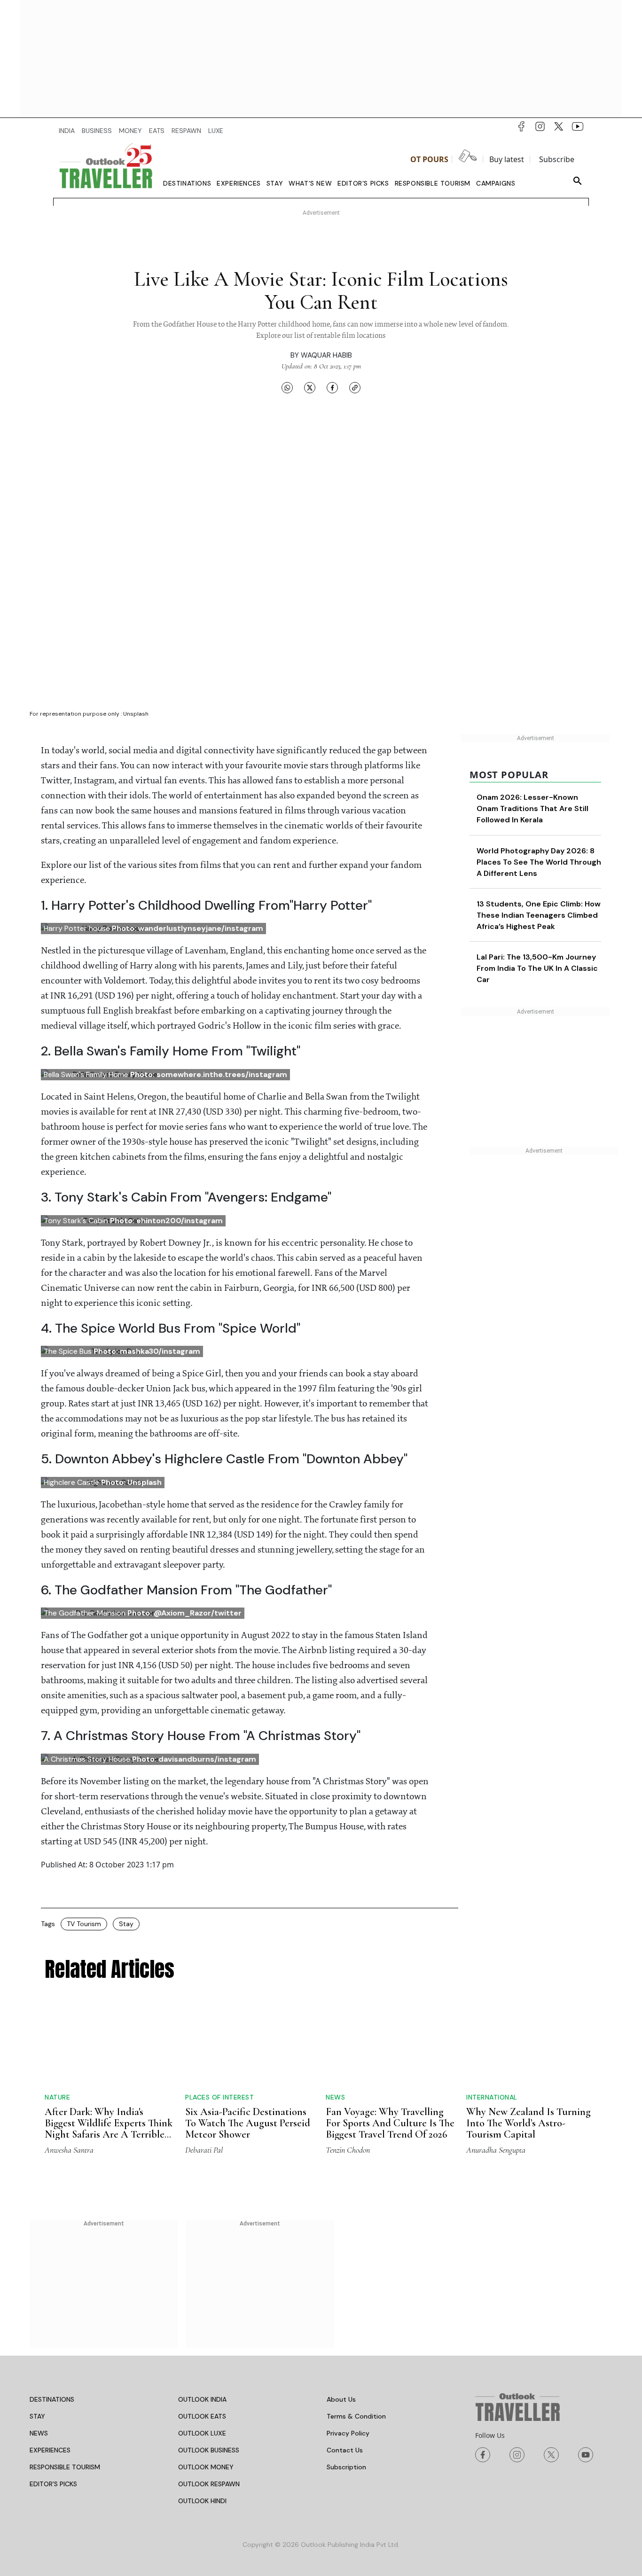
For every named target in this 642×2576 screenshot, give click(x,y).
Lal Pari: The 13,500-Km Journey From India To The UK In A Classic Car (537, 991)
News (335, 2037)
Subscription (346, 2467)
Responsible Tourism (433, 183)
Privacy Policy (348, 2433)
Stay (275, 183)
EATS (157, 131)
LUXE (216, 131)
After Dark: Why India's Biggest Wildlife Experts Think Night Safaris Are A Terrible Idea (109, 2129)
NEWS (39, 2433)
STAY (37, 2416)
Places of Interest (219, 2097)
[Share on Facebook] (332, 387)
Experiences (239, 183)
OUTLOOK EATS (202, 2416)
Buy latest (507, 159)
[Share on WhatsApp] (287, 387)
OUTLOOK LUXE (202, 2433)
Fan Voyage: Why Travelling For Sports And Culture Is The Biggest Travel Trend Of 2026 (390, 2063)
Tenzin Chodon (348, 2150)
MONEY (130, 131)
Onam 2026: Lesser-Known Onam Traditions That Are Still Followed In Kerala (532, 808)
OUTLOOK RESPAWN (209, 2484)
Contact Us (345, 2450)
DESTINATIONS (52, 2399)
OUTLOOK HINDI (202, 2501)
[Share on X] (310, 387)
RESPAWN (186, 131)
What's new (310, 183)
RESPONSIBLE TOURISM (65, 2467)
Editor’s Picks (363, 183)
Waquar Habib (326, 355)
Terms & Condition (356, 2416)
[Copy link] (355, 387)
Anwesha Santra (69, 2150)
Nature (57, 2097)
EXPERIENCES (50, 2450)
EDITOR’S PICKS (53, 2484)
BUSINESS (97, 131)
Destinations (187, 183)
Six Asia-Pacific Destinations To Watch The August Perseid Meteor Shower (248, 2123)
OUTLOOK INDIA (202, 2399)
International (492, 2097)
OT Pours (429, 159)
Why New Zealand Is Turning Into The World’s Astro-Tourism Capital (528, 2123)
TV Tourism (84, 1924)
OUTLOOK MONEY (206, 2467)
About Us (341, 2399)
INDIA (67, 131)
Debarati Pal (204, 2150)
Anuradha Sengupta (496, 2150)
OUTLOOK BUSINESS (209, 2450)
